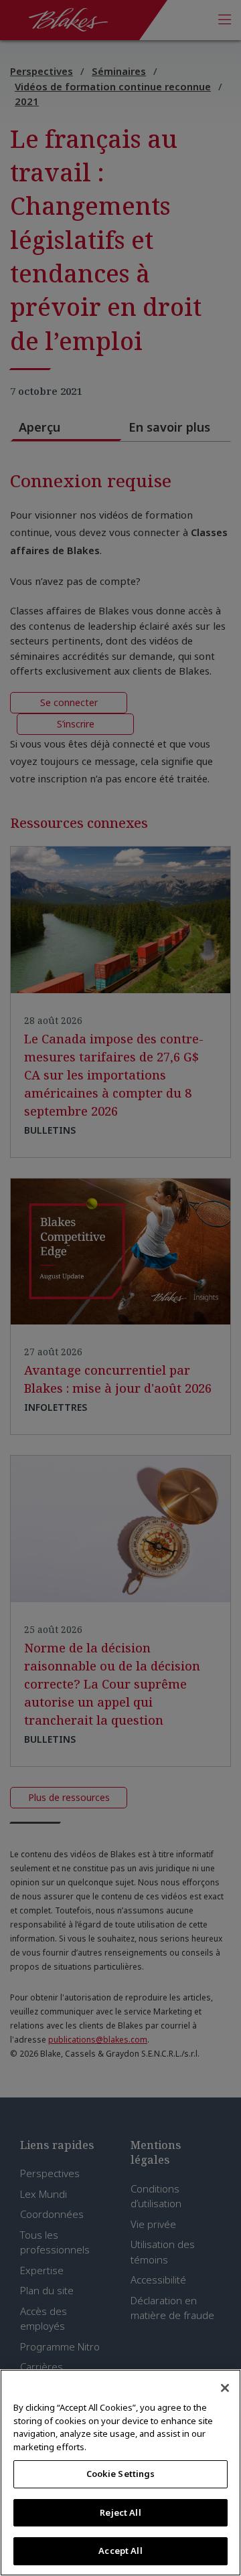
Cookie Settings (121, 2474)
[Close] (225, 2388)
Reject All (120, 2512)
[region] (120, 2473)
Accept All (120, 2551)
